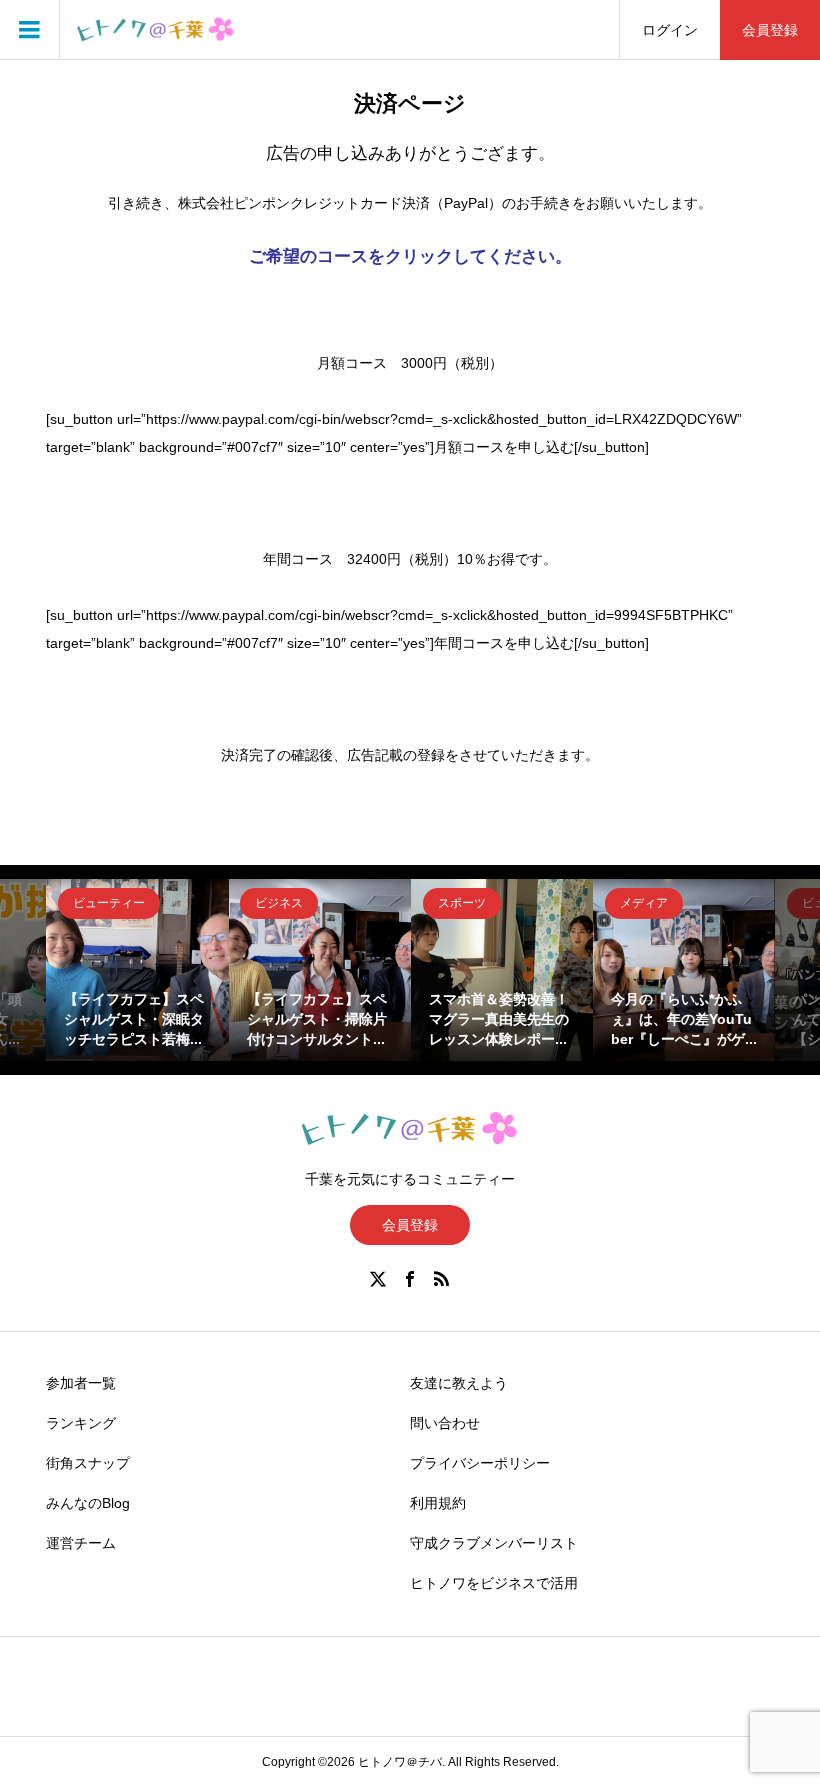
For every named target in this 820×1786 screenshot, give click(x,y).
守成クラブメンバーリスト (494, 1543)
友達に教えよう (459, 1383)
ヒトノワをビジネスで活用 (494, 1583)
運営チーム (81, 1543)
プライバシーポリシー (480, 1463)
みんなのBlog (88, 1503)
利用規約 (438, 1503)
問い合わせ (445, 1423)
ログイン (670, 30)
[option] (137, 970)
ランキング (81, 1423)
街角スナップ (88, 1463)
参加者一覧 (81, 1383)
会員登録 (770, 30)
